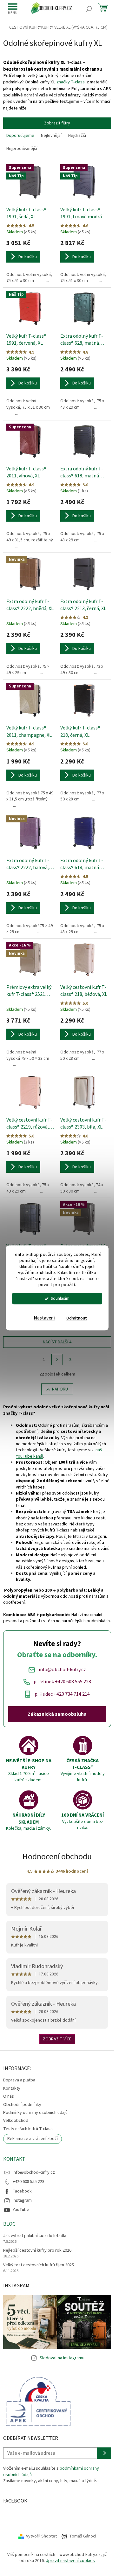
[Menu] (13, 9)
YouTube (21, 2210)
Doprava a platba (19, 2080)
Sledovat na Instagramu (62, 2358)
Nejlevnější (51, 136)
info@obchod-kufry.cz (34, 2172)
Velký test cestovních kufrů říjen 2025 (39, 2265)
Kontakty (12, 2088)
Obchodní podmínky (22, 2105)
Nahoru (60, 1389)
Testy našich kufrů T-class (28, 2129)
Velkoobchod (16, 2121)
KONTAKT (14, 2159)
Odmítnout (77, 1318)
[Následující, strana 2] (57, 1360)
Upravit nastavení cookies (70, 2561)
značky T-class (71, 82)
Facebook (22, 2191)
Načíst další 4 (57, 1342)
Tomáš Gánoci (83, 2536)
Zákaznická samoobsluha (57, 1714)
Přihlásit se (104, 2453)
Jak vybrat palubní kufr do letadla (35, 2236)
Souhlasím (60, 1299)
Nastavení (44, 1318)
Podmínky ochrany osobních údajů (35, 2113)
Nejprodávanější (22, 149)
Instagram (22, 2200)
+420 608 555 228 (29, 2182)
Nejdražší (77, 136)
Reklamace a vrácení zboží (33, 2139)
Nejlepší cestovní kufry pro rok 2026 (37, 2251)
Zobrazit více (57, 2039)
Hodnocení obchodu (57, 1857)
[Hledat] (89, 9)
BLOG (9, 2224)
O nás (9, 2096)
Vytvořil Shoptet (41, 2536)
